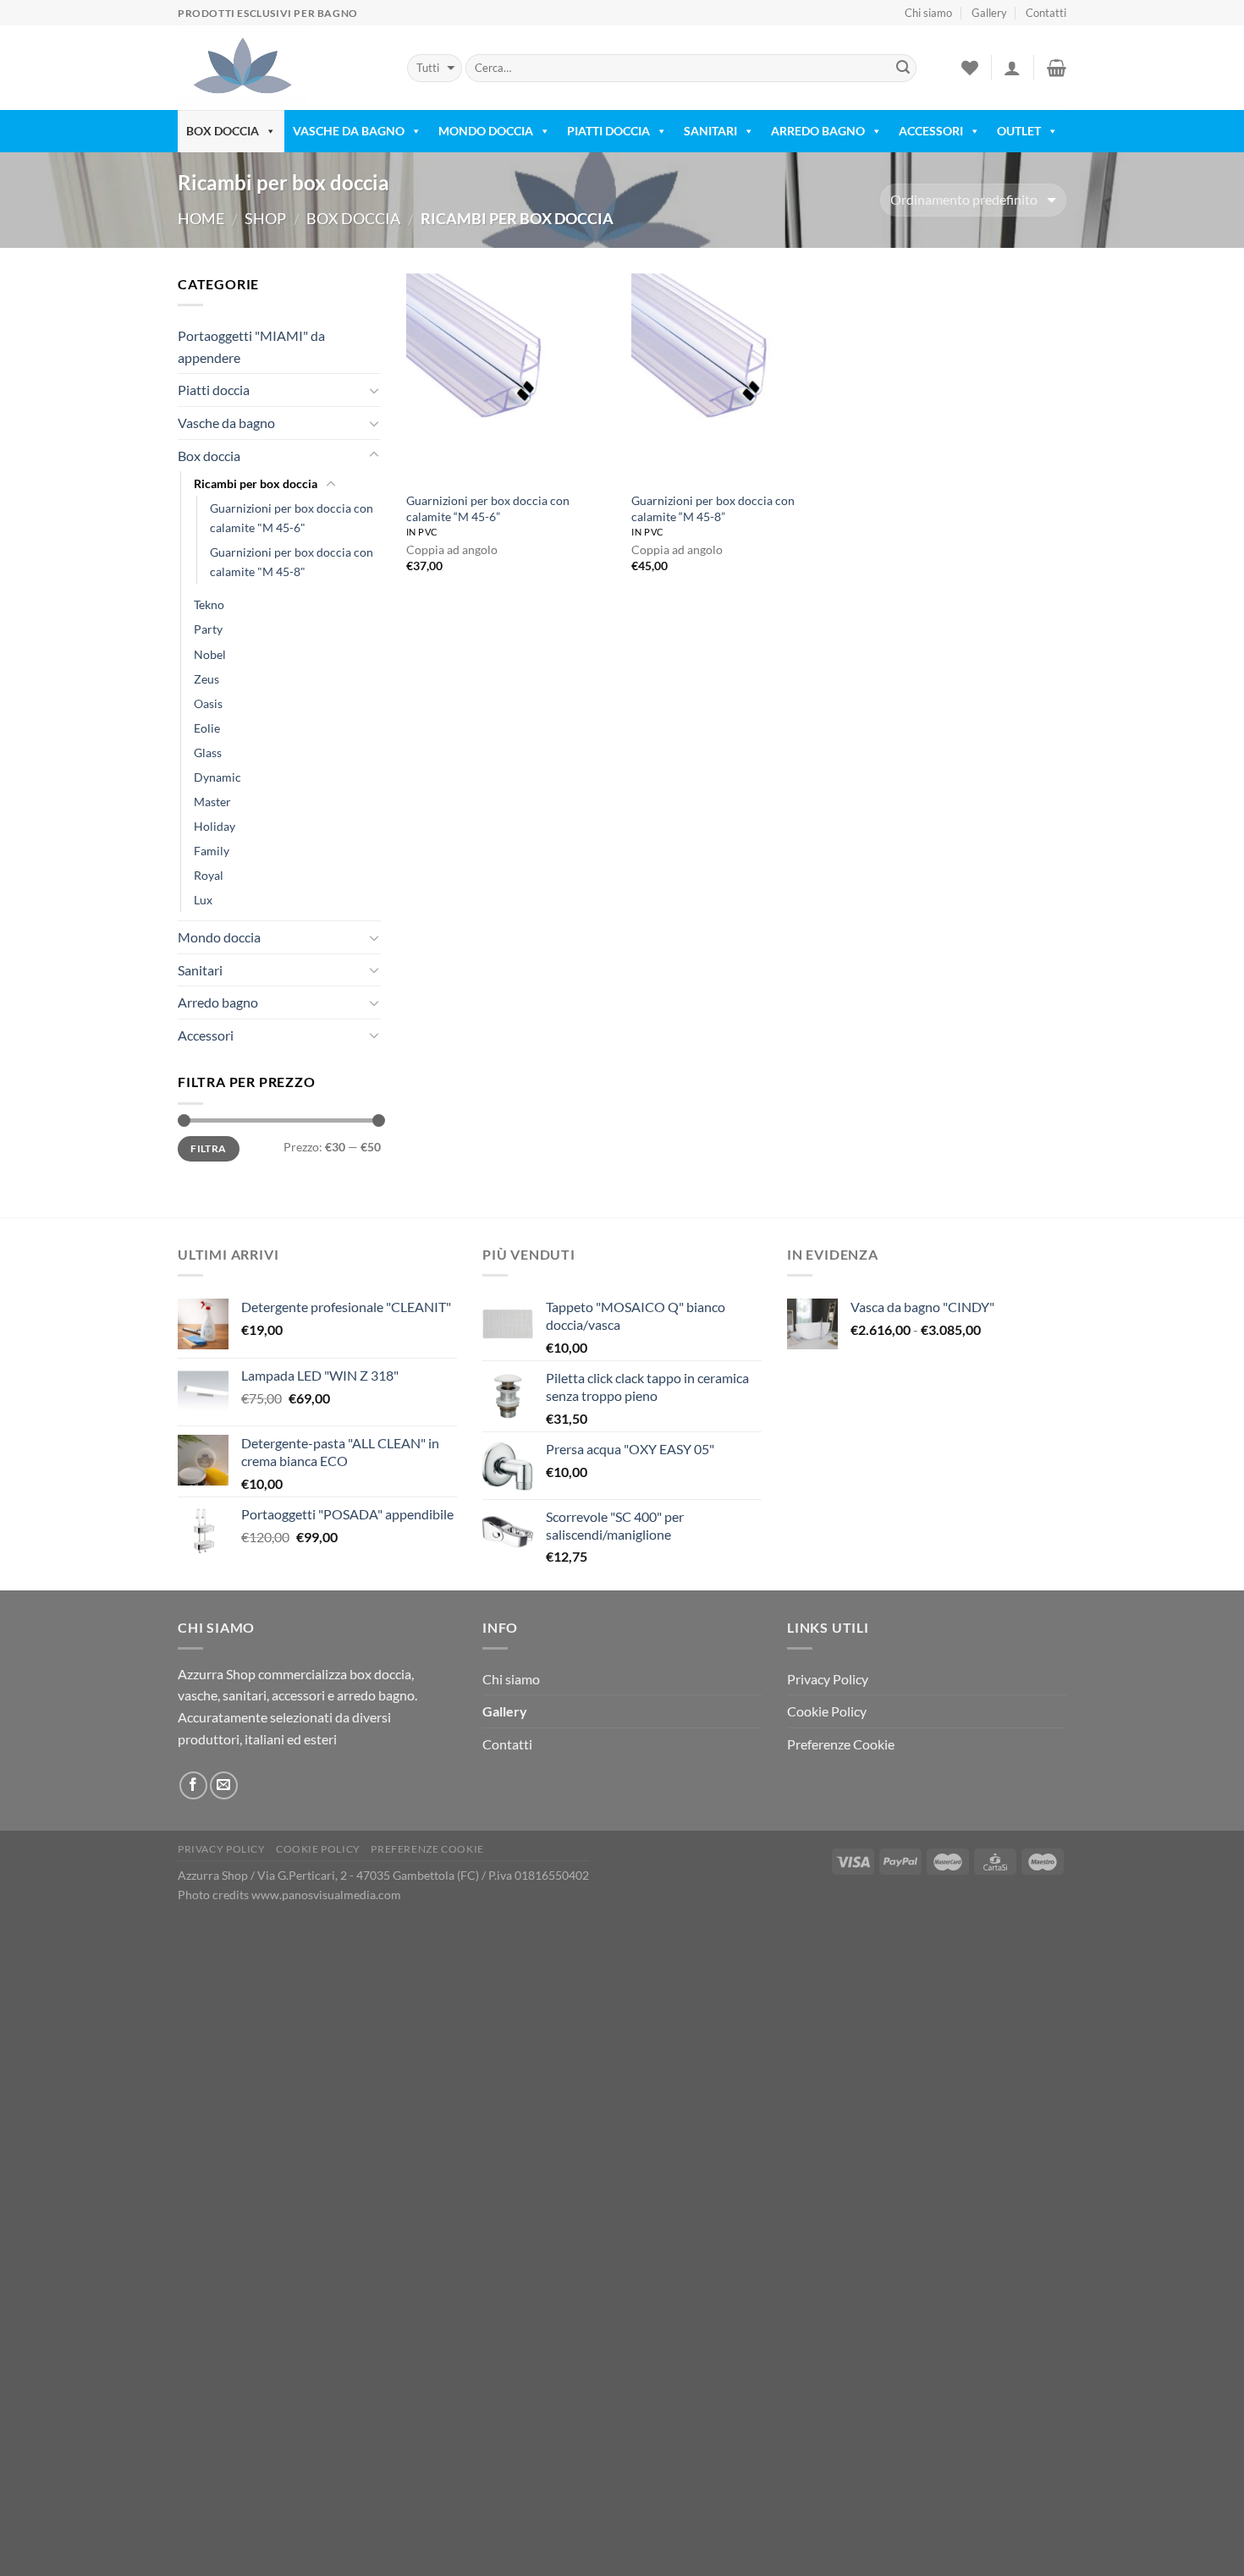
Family (212, 851)
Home (201, 218)
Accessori (931, 131)
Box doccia (353, 218)
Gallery (989, 13)
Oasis (208, 703)
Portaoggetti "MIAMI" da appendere (251, 346)
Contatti (1046, 13)
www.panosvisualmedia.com (326, 1895)
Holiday (215, 826)
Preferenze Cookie (841, 1744)
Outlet (1019, 131)
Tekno (209, 604)
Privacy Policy (828, 1679)
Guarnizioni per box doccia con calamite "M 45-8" (292, 562)
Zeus (206, 679)
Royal (209, 875)
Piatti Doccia (608, 131)
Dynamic (217, 777)
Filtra (208, 1148)
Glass (208, 752)
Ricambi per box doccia (256, 483)
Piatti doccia (214, 390)
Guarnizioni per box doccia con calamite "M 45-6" (292, 518)
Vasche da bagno (226, 423)
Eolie (207, 728)
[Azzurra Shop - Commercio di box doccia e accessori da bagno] (280, 68)
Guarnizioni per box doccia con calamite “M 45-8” (713, 508)
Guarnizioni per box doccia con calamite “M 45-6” (488, 508)
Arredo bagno (818, 131)
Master (212, 802)
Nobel (210, 654)
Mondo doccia (219, 937)
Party (208, 629)
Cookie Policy (827, 1711)
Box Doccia (223, 131)
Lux (203, 900)
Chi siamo (928, 13)
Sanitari (710, 131)
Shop (265, 218)
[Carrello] (1057, 68)
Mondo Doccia (486, 131)
